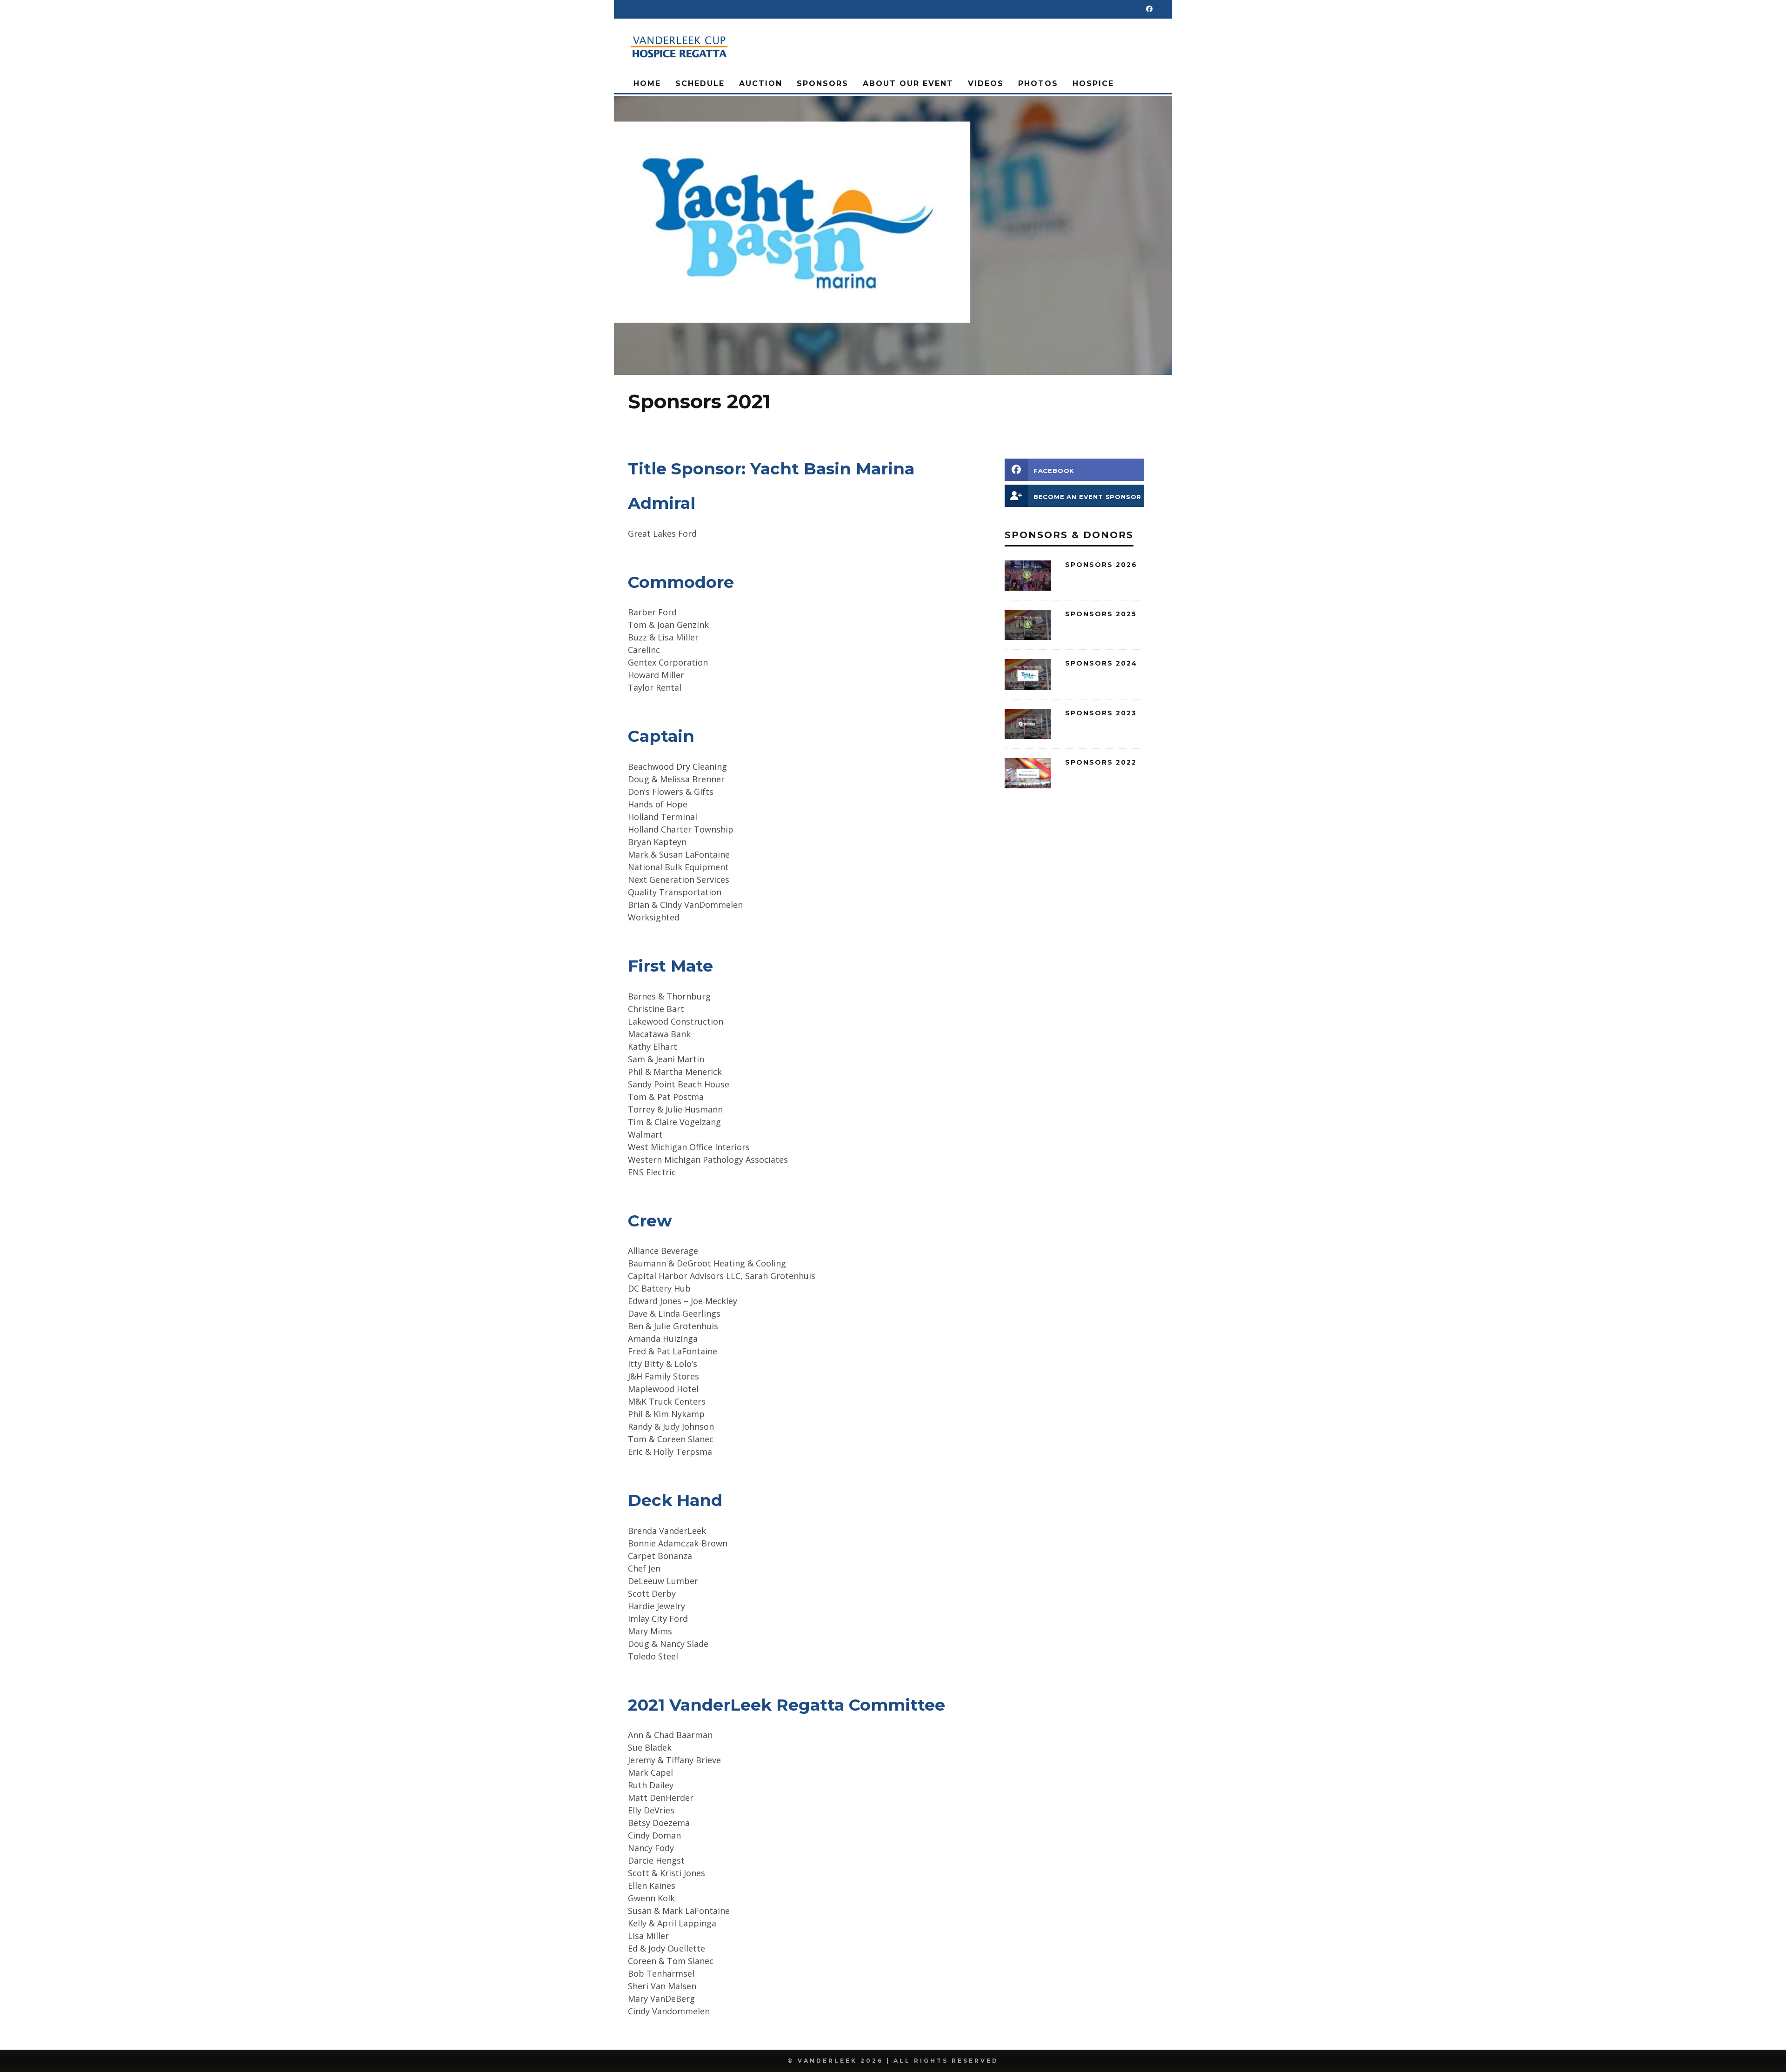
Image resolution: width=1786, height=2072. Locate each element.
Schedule (700, 83)
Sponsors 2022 (1101, 762)
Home (647, 83)
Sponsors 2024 (1101, 663)
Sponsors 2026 (1101, 565)
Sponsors (823, 83)
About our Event (908, 83)
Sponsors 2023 (1101, 713)
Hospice (1093, 83)
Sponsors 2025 (1101, 614)
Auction (761, 83)
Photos (1038, 83)
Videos (986, 83)
